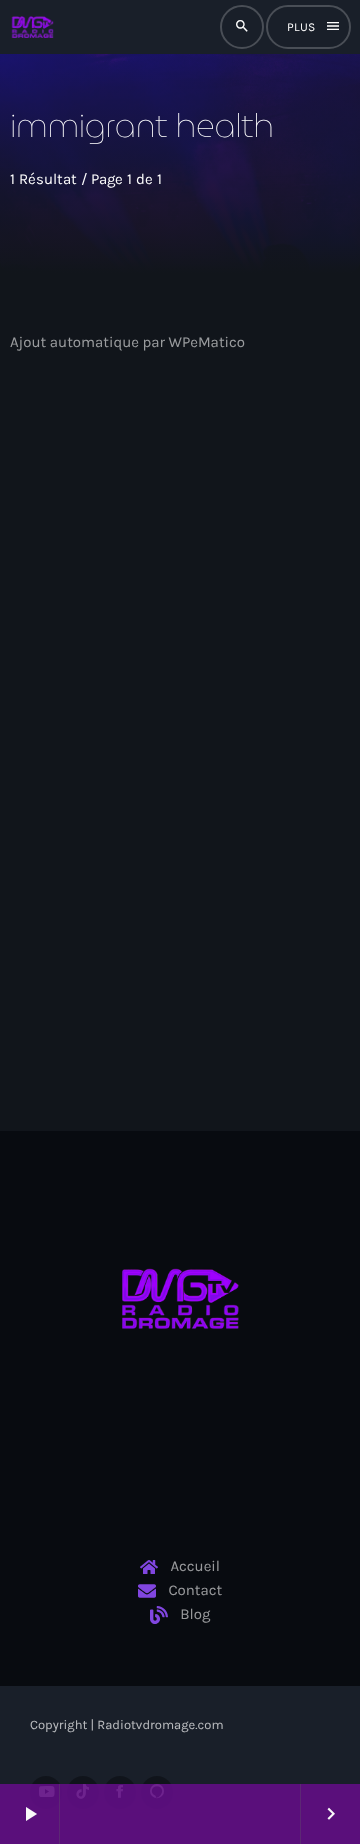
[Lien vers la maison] (32, 27)
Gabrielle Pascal (92, 647)
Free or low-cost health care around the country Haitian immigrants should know (157, 704)
